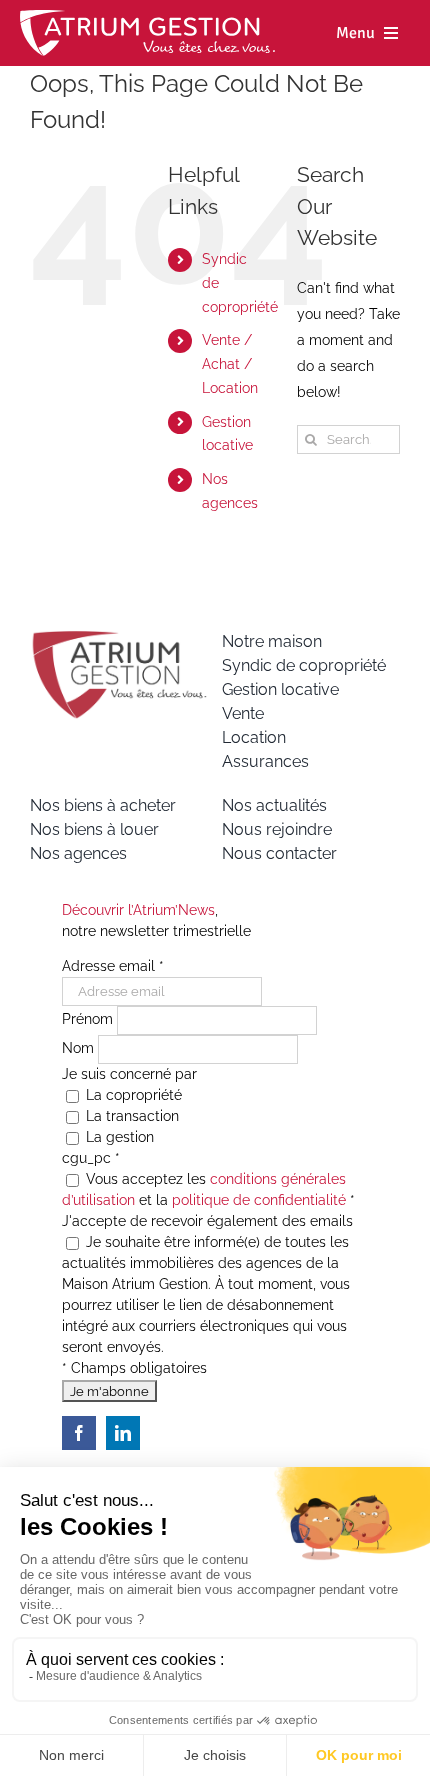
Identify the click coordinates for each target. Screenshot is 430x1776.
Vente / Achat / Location (230, 364)
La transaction (130, 1116)
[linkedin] (123, 1433)
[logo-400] (119, 637)
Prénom (89, 1020)
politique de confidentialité (259, 1200)
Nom (80, 1049)
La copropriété (132, 1095)
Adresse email (113, 966)
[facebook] (79, 1433)
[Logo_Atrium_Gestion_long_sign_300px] (147, 17)
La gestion (118, 1137)
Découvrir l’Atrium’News (138, 910)
